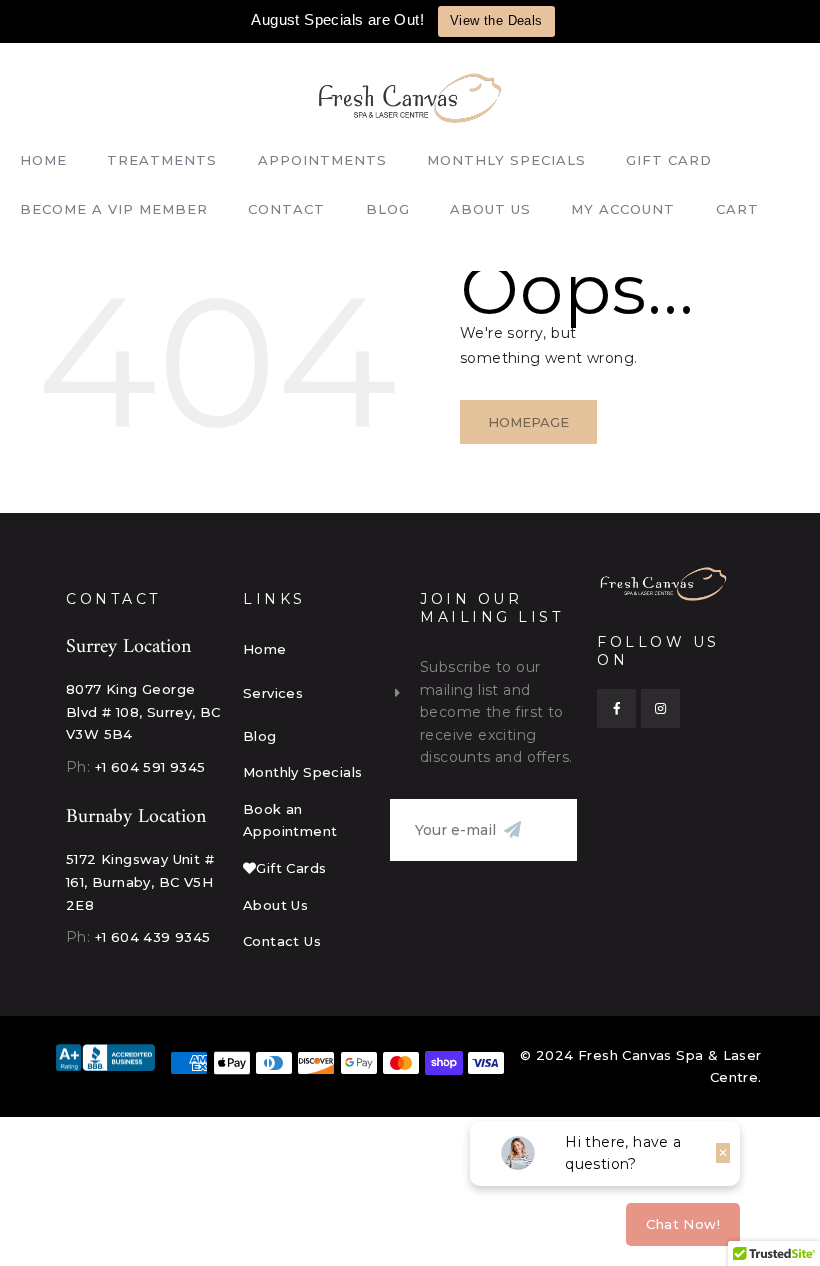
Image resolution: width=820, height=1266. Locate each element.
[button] (321, 693)
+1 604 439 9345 (153, 937)
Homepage (528, 422)
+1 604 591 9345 (150, 767)
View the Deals (496, 20)
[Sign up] (512, 830)
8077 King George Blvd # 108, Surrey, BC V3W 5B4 (143, 711)
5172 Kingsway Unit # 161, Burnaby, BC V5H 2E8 (140, 881)
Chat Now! (683, 1224)
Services (273, 693)
